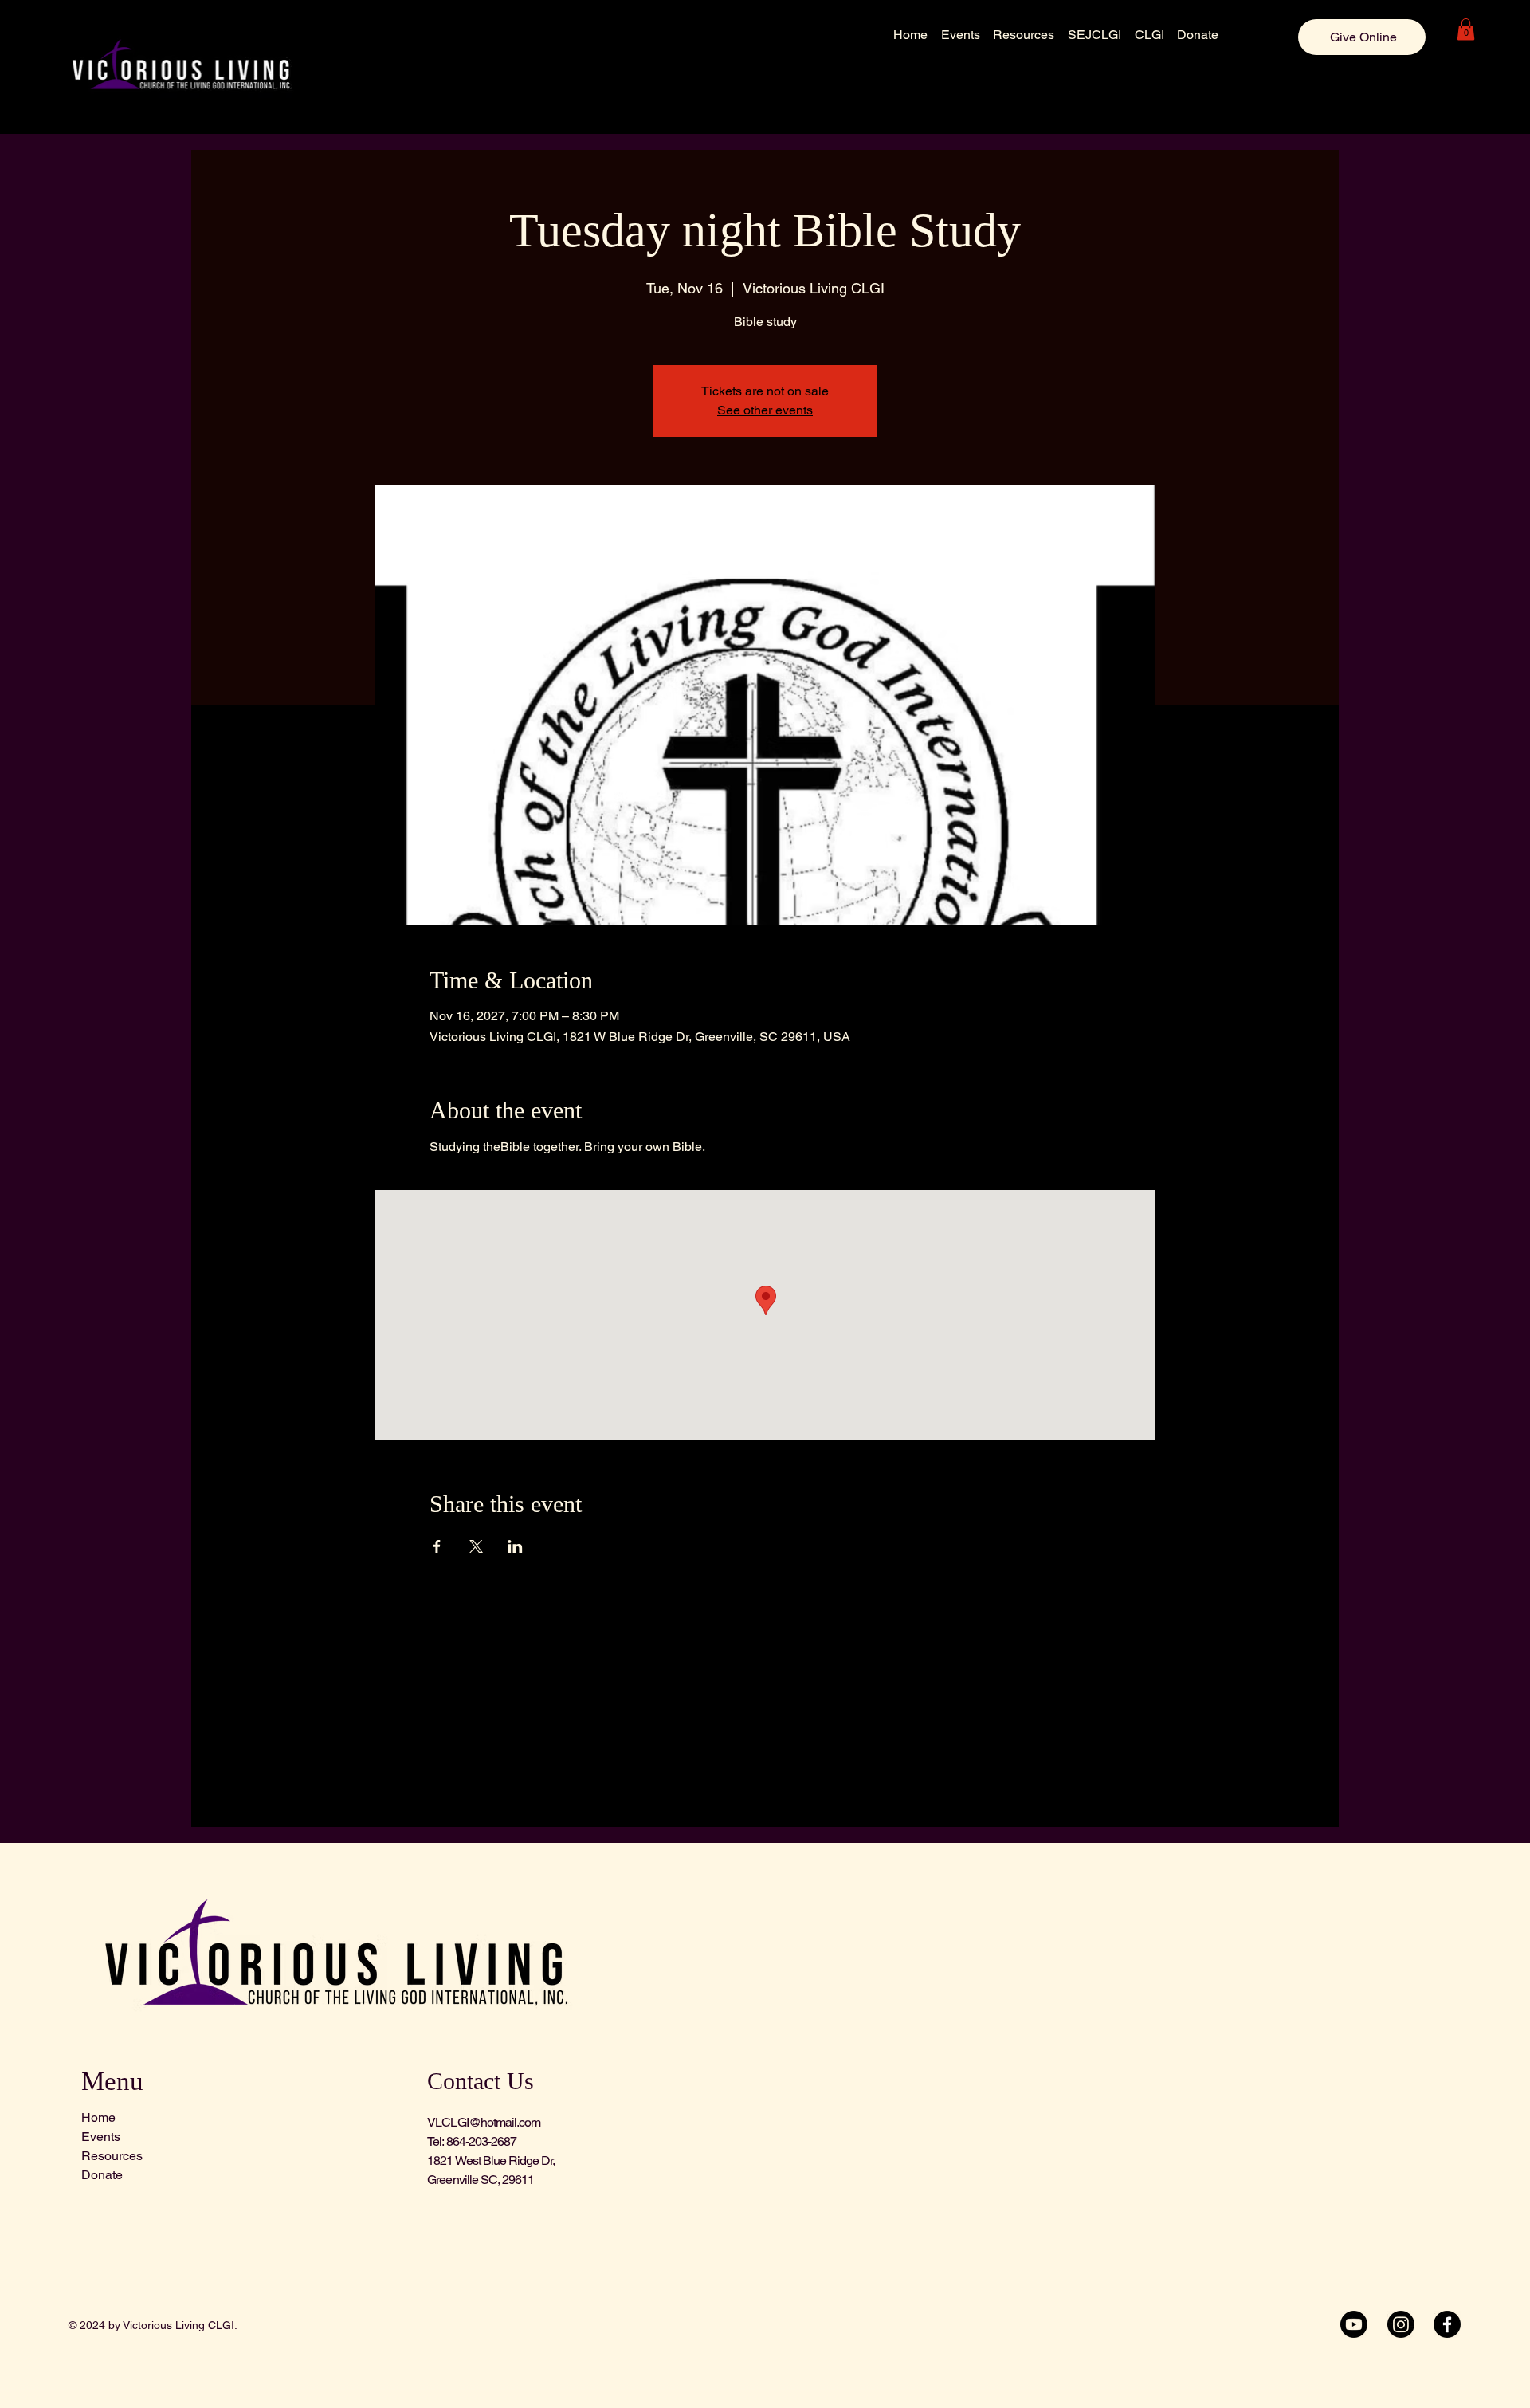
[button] (1466, 29)
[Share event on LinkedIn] (515, 1546)
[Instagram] (1401, 2324)
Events (101, 2137)
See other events (765, 410)
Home (98, 2117)
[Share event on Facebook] (437, 1546)
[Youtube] (1354, 2324)
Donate (102, 2175)
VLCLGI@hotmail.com (484, 2122)
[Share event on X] (476, 1546)
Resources (112, 2156)
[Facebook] (1447, 2324)
